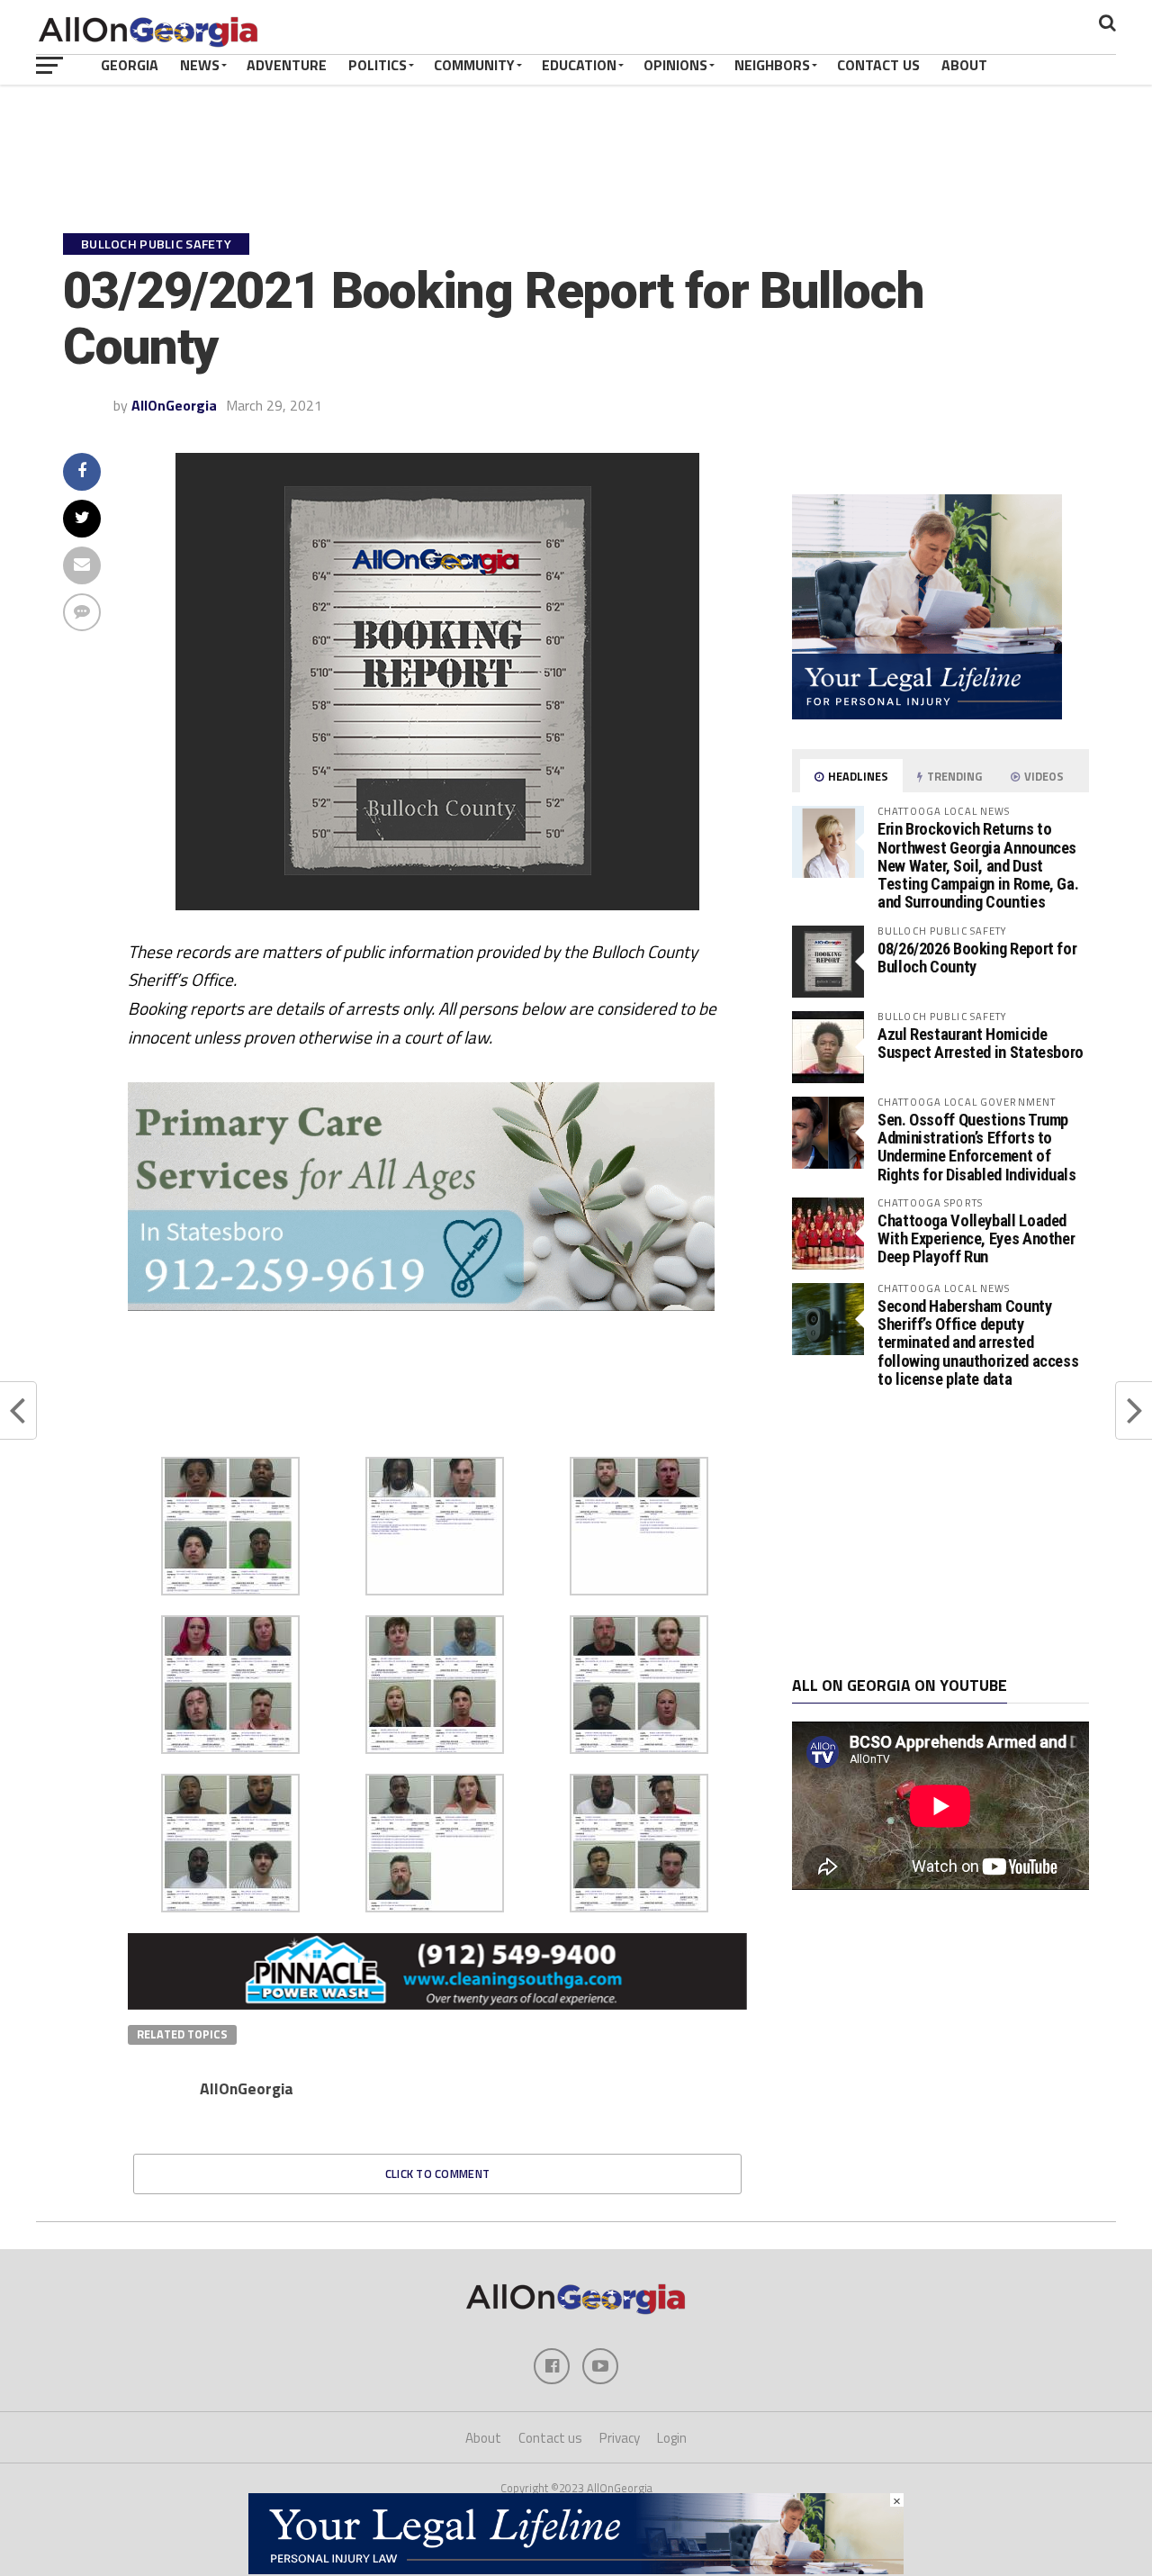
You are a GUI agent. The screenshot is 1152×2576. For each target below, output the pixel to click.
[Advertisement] (940, 1532)
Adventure (287, 65)
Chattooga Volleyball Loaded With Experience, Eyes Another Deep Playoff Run (976, 1238)
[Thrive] (413, 1306)
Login (672, 2438)
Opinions (675, 65)
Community (474, 65)
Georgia (130, 65)
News (200, 65)
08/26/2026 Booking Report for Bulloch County (977, 958)
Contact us (550, 2438)
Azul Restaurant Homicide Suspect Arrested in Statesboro (981, 1043)
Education (579, 65)
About (964, 65)
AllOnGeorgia (174, 405)
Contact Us (878, 65)
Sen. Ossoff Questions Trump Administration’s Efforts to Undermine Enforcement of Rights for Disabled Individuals (977, 1147)
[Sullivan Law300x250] (927, 714)
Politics (378, 65)
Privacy (620, 2438)
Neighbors (772, 65)
